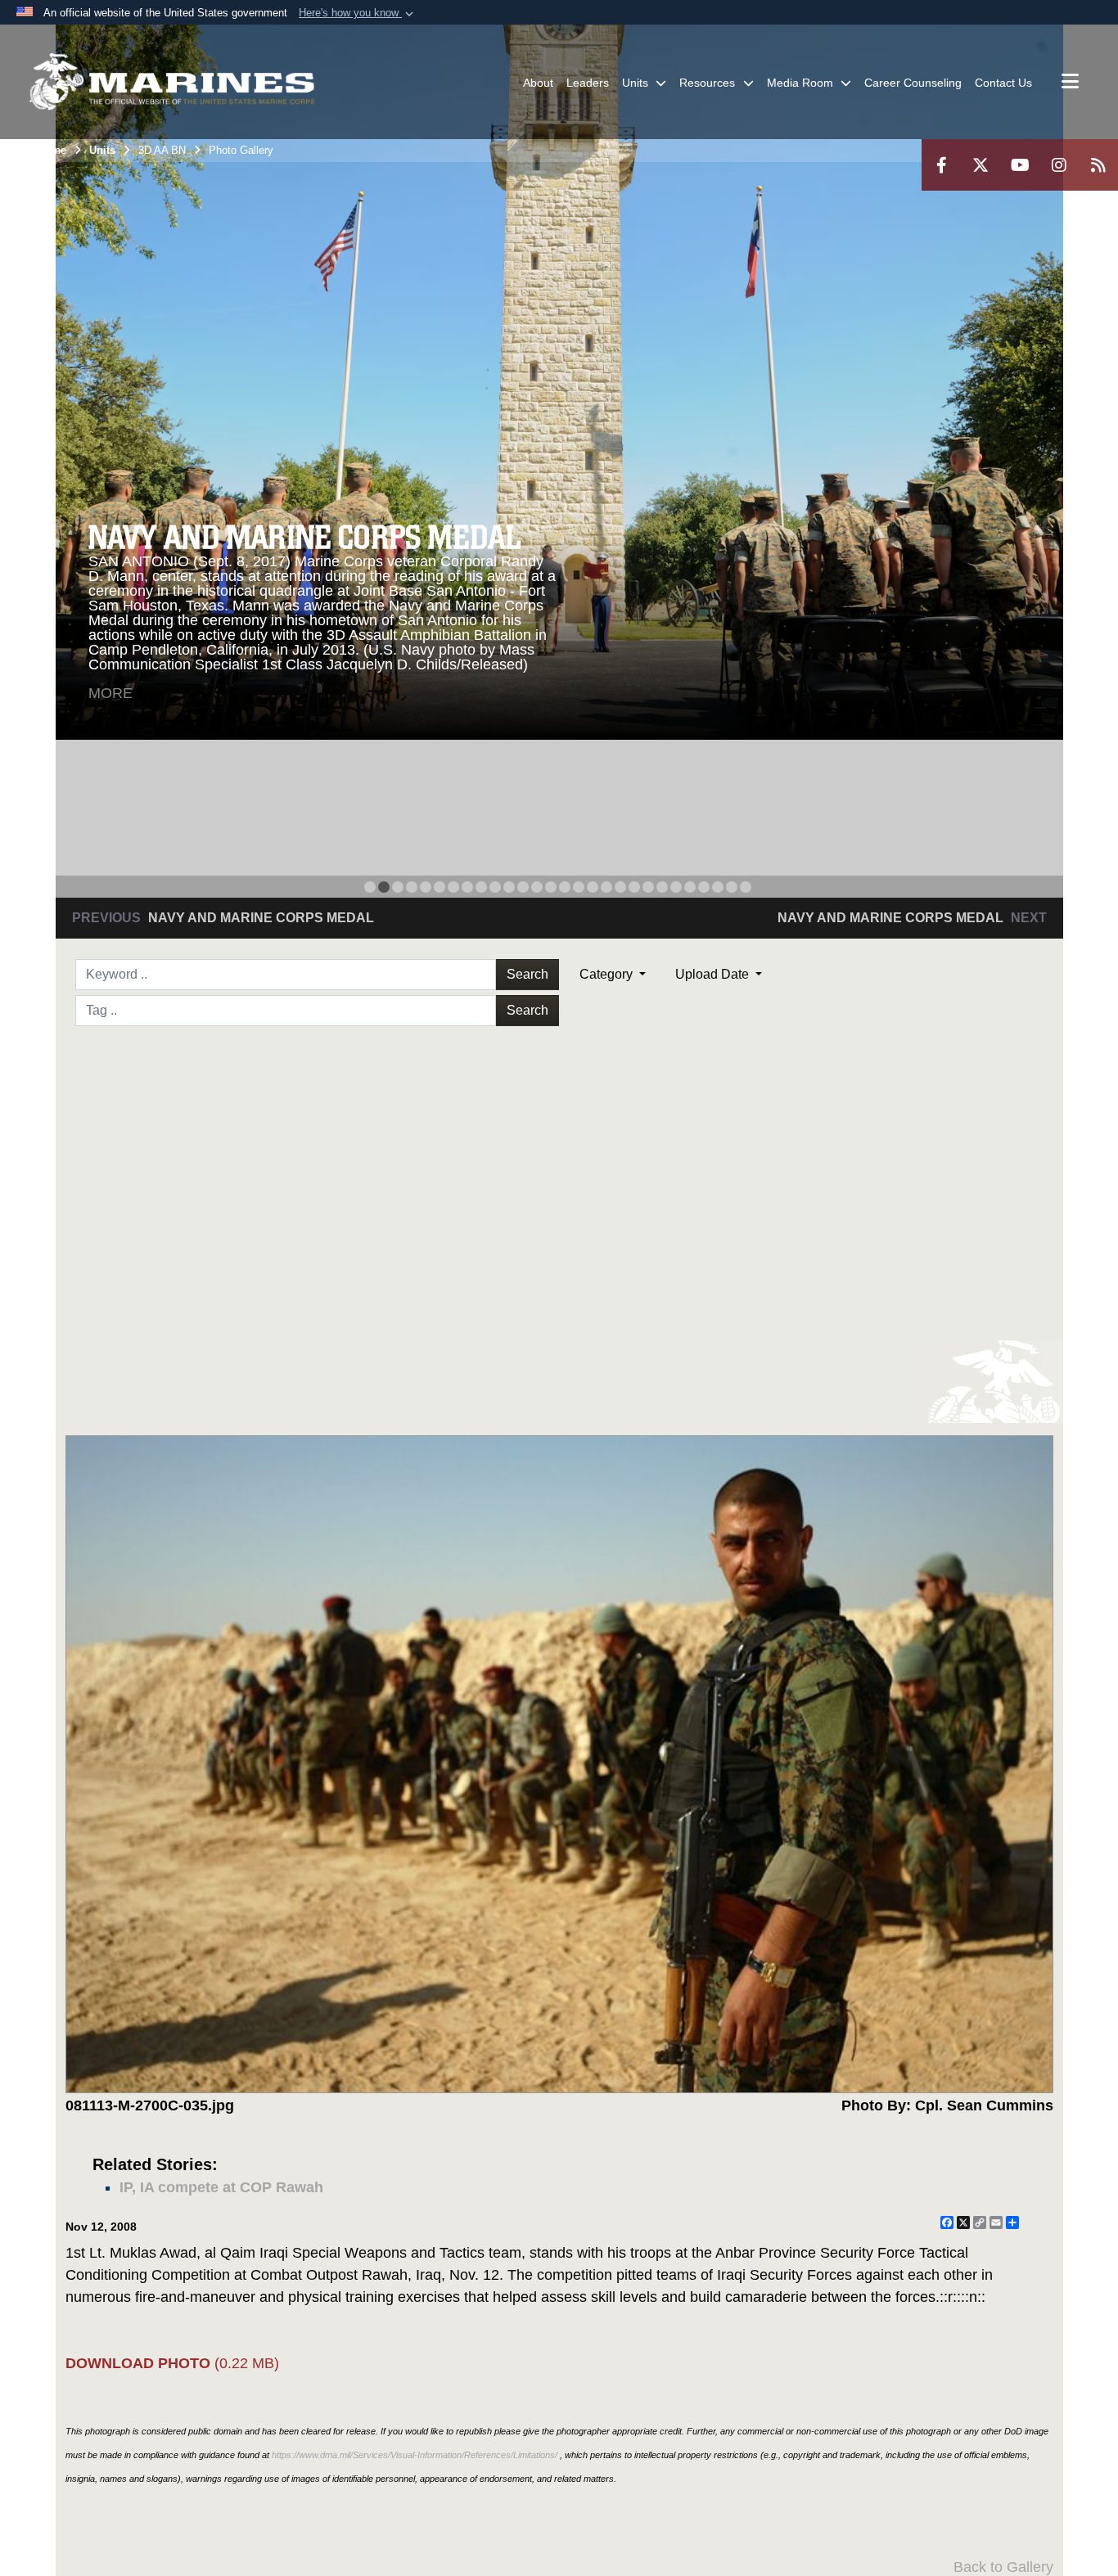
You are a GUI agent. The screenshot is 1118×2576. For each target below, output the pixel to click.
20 (634, 887)
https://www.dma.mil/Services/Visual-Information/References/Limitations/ (415, 2455)
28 (746, 887)
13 (537, 887)
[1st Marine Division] (172, 82)
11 (509, 887)
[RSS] (1098, 165)
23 (676, 887)
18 (606, 887)
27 (732, 887)
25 (704, 887)
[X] (981, 165)
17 (593, 887)
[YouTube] (1020, 165)
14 (551, 887)
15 (565, 887)
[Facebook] (941, 165)
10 (495, 887)
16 (579, 887)
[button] (358, 13)
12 (523, 887)
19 (620, 887)
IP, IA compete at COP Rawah (221, 2187)
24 (690, 887)
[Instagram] (1059, 165)
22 (662, 887)
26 (718, 887)
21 (648, 887)
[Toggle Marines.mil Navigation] (1070, 83)
